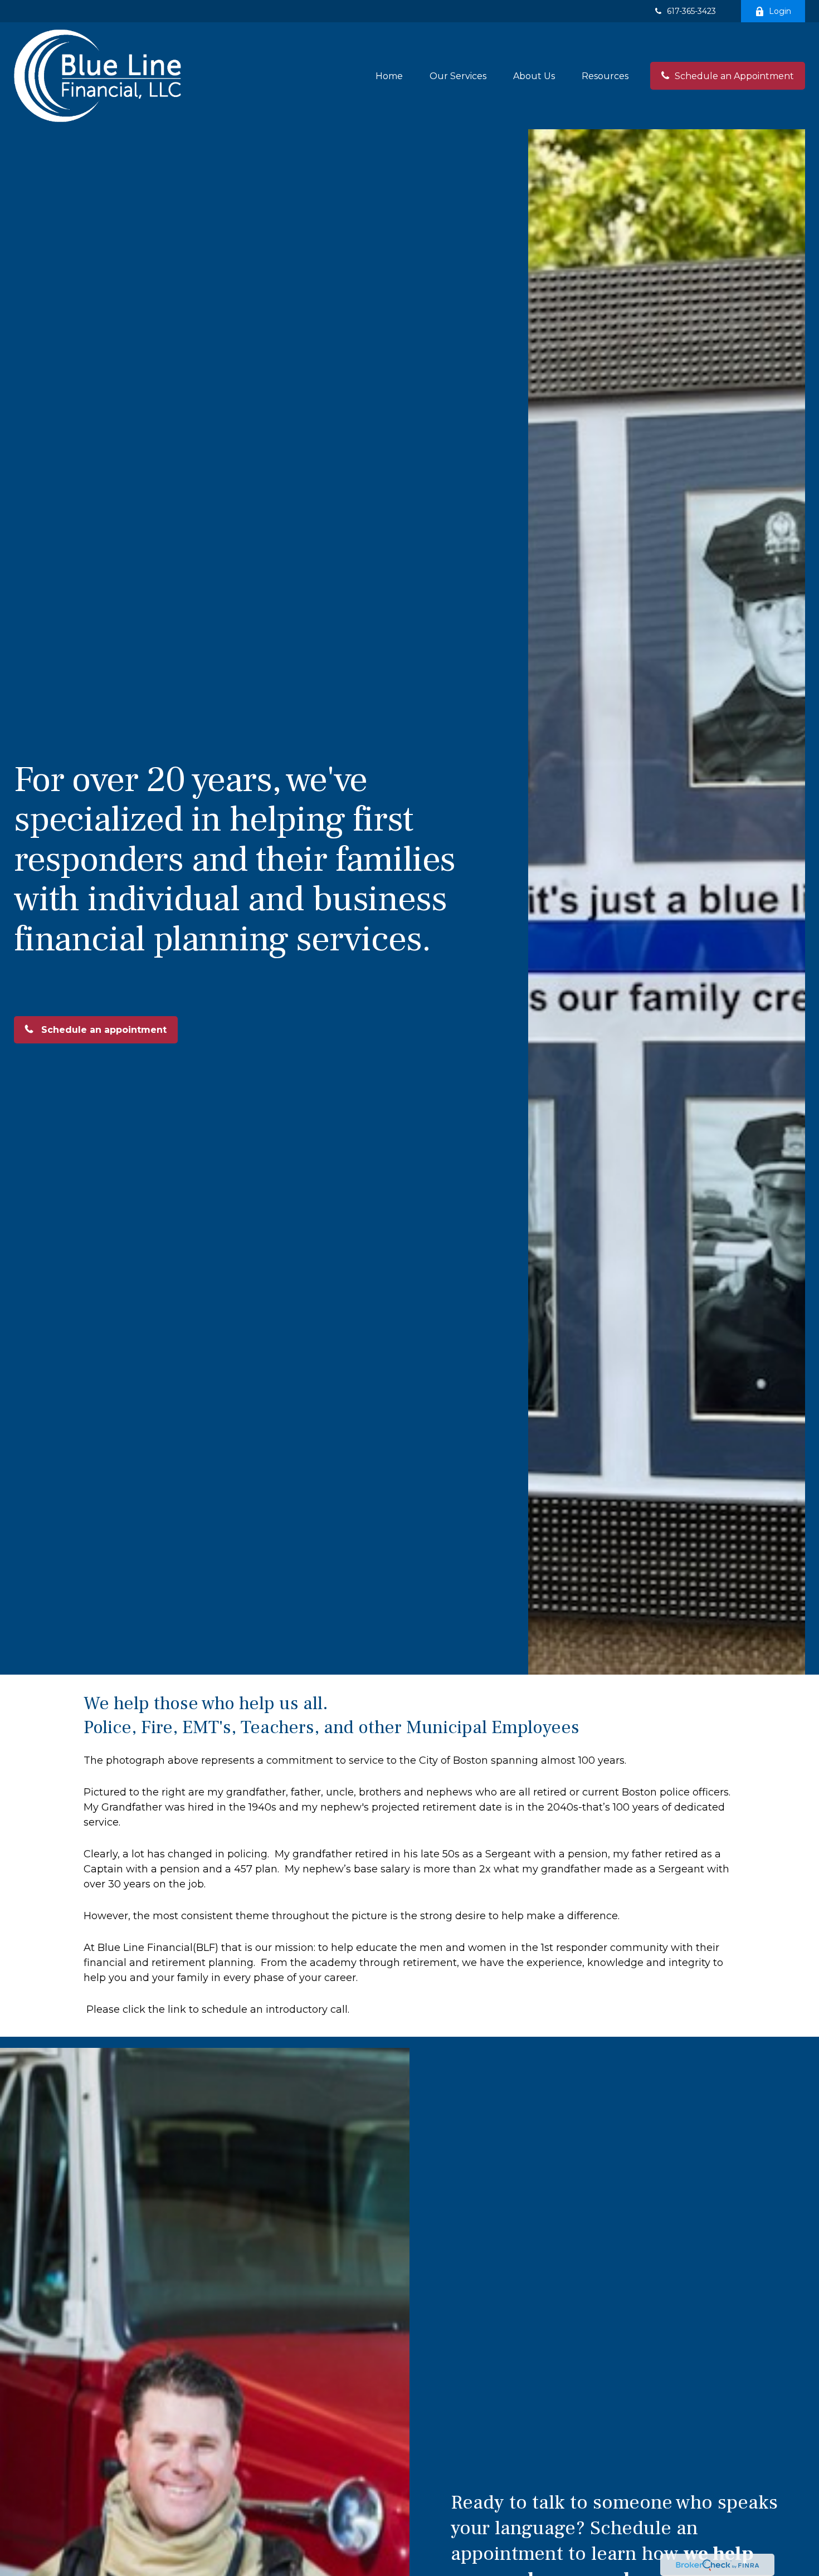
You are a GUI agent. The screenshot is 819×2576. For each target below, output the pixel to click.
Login (780, 11)
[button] (389, 76)
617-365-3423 (691, 11)
